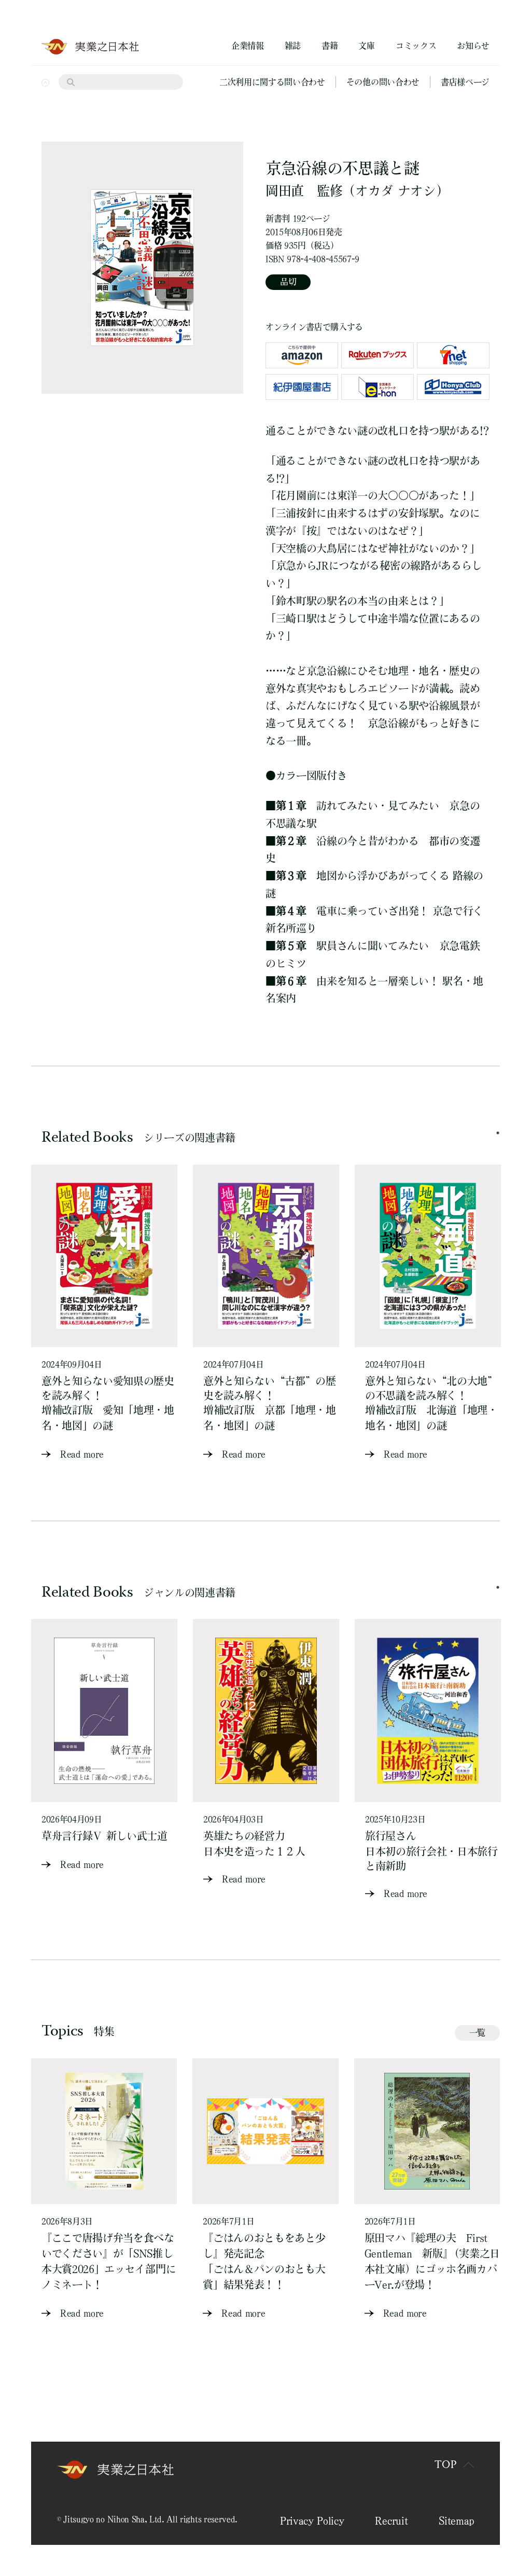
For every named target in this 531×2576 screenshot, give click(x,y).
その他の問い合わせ (383, 82)
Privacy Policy (312, 2520)
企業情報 (248, 46)
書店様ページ (465, 82)
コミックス (416, 46)
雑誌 (293, 46)
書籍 (330, 46)
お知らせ (473, 46)
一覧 (477, 2032)
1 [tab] (498, 1133)
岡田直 (285, 191)
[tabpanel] (104, 1313)
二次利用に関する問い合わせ (272, 82)
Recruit (391, 2520)
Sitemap (456, 2520)
